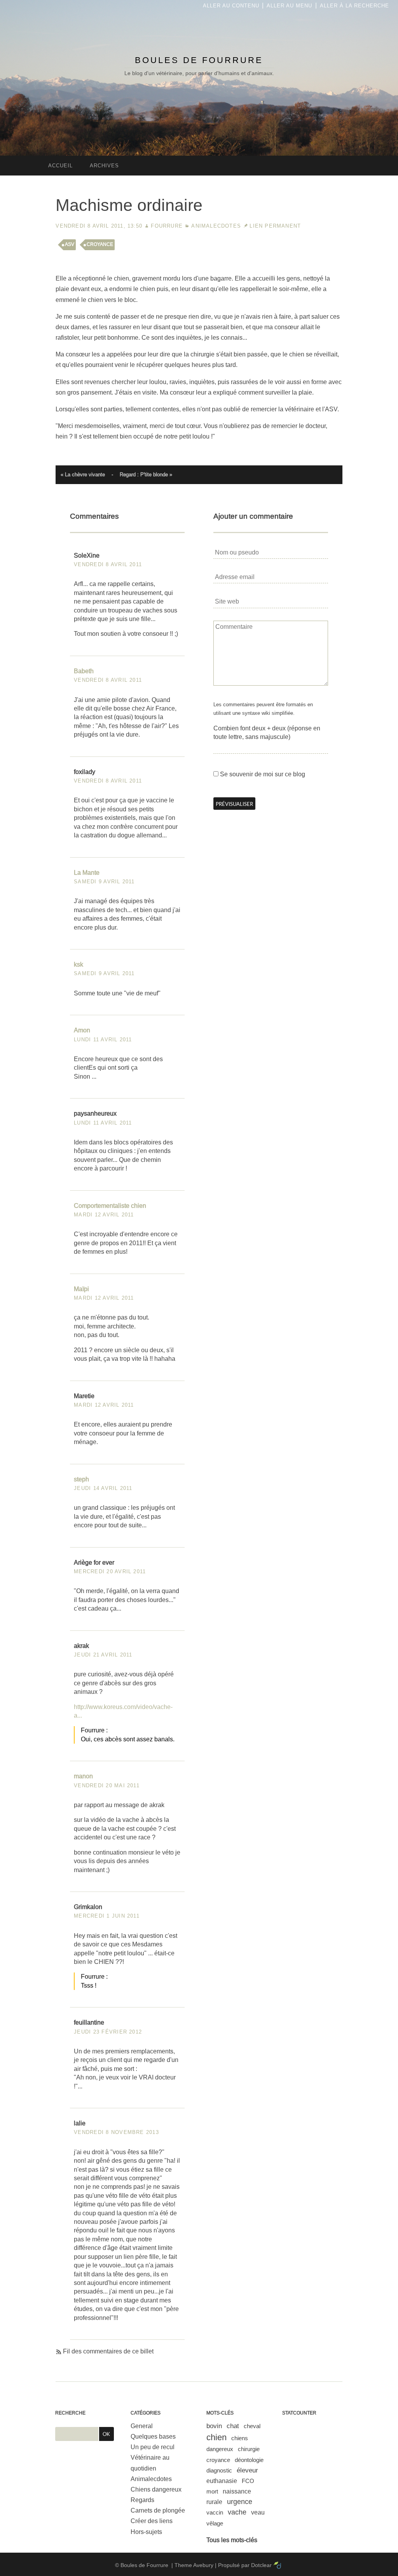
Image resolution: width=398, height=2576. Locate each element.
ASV (70, 244)
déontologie (249, 2460)
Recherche (70, 2413)
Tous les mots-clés (232, 2540)
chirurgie (249, 2449)
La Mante (87, 873)
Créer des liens (152, 2521)
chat (233, 2426)
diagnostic (219, 2470)
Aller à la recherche (354, 6)
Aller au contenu (231, 6)
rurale (214, 2502)
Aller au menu (289, 6)
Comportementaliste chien (110, 1206)
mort (212, 2491)
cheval (252, 2426)
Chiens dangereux (156, 2489)
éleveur (247, 2470)
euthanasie (222, 2481)
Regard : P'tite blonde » (146, 475)
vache (237, 2512)
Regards (142, 2500)
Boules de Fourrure (199, 60)
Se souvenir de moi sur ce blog (263, 774)
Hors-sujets (146, 2532)
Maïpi (81, 1289)
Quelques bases (153, 2436)
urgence (240, 2502)
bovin (214, 2426)
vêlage (215, 2523)
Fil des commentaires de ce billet (108, 2351)
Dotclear (261, 2565)
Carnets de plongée (158, 2510)
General (142, 2426)
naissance (237, 2491)
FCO (248, 2481)
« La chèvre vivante (83, 475)
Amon (82, 1030)
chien (216, 2437)
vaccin (215, 2512)
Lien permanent (275, 226)
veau (258, 2512)
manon (83, 1776)
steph (81, 1479)
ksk (79, 964)
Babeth (84, 671)
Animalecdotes (216, 226)
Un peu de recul (153, 2447)
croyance (100, 244)
